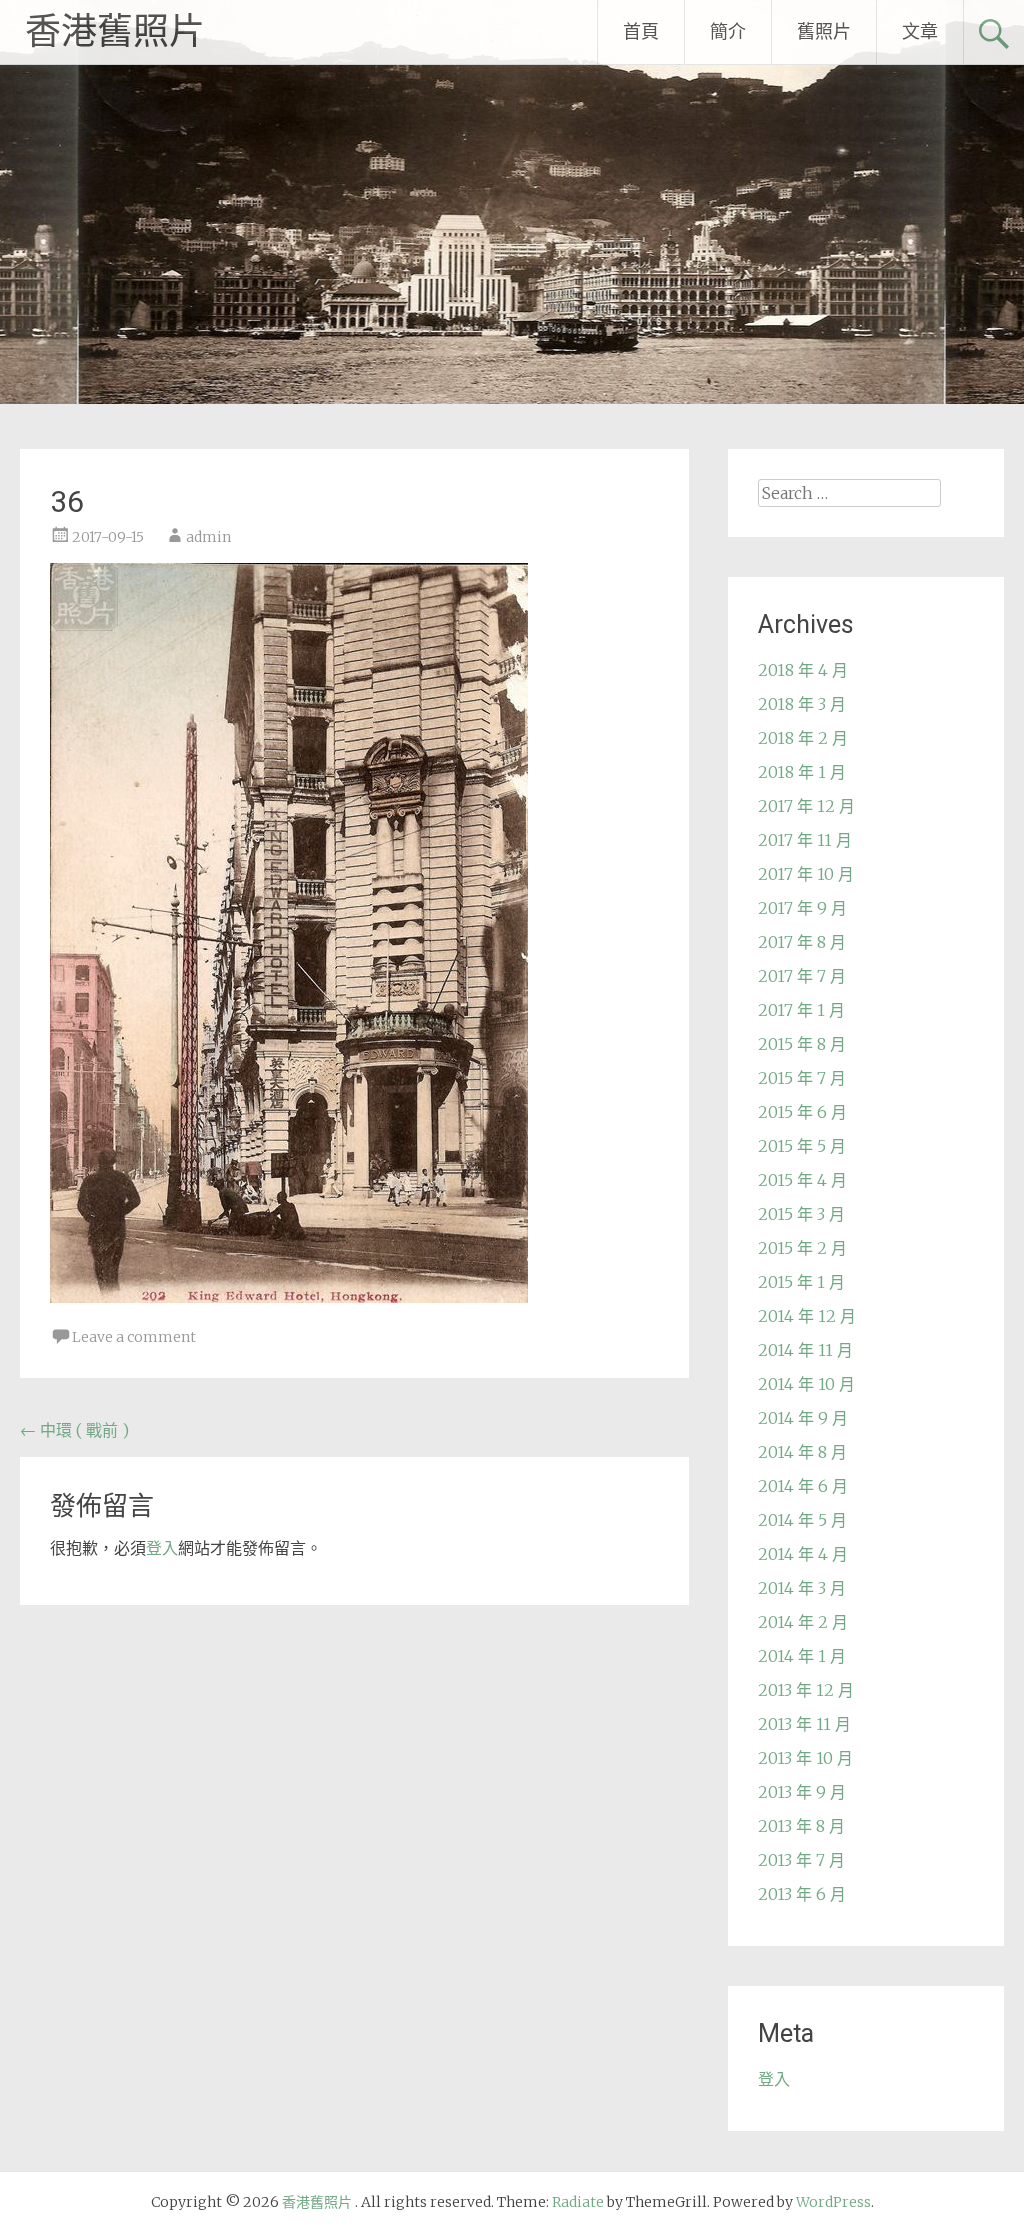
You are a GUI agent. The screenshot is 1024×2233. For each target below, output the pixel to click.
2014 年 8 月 (802, 1452)
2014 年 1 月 (802, 1656)
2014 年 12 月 (807, 1316)
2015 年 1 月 (801, 1282)
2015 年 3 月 (801, 1214)
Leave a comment (134, 1337)
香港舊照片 (115, 32)
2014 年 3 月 (802, 1588)
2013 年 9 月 (802, 1792)
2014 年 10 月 (806, 1384)
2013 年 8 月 (801, 1826)
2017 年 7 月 (802, 976)
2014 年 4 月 (803, 1554)
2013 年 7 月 (801, 1860)
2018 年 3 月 (802, 704)
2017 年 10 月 (806, 874)
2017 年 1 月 (801, 1010)
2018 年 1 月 (802, 772)
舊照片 (824, 31)
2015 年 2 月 (802, 1248)
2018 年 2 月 (803, 738)
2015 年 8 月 (802, 1044)
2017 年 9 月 (802, 908)
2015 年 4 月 (802, 1180)
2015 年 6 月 (802, 1112)
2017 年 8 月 (802, 942)
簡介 (728, 31)
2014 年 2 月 (803, 1622)
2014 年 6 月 (803, 1486)
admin (208, 537)
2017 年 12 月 (806, 806)
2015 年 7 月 (802, 1078)
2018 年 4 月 (803, 670)
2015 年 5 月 (802, 1146)
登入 (162, 1548)
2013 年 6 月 (802, 1894)
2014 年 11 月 (805, 1350)
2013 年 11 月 (804, 1724)
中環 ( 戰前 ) (74, 1430)
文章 (920, 31)
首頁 (641, 31)
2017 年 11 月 (805, 840)
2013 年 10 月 (805, 1758)
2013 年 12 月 (806, 1690)
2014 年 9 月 (803, 1418)
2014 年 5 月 (802, 1520)
